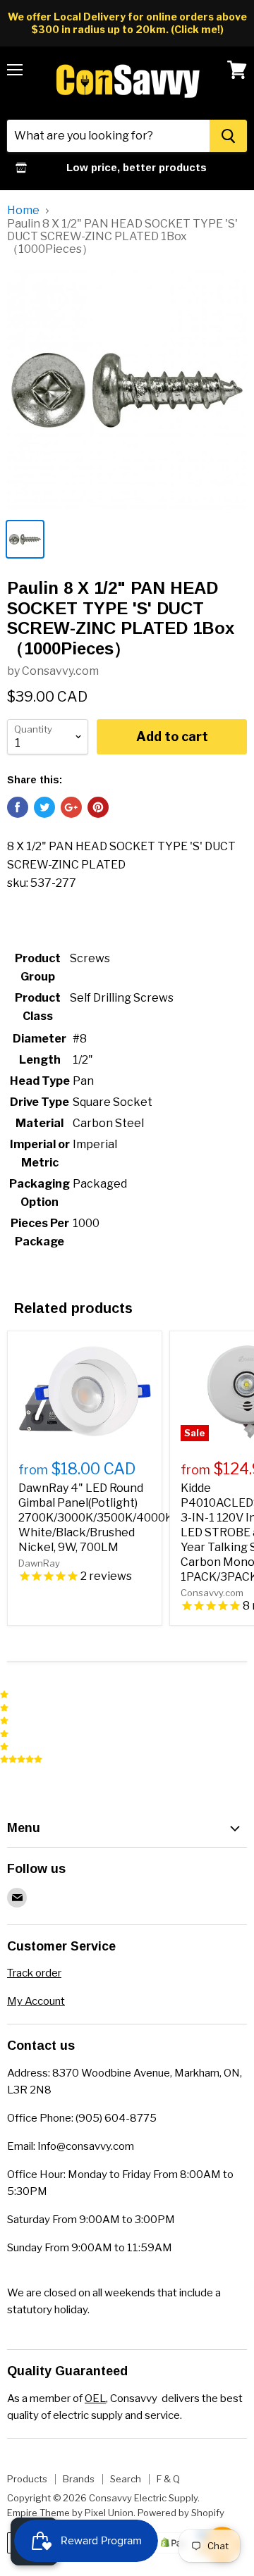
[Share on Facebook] (18, 807)
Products (27, 2479)
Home (23, 211)
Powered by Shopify (181, 2513)
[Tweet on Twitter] (44, 807)
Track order (34, 1973)
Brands (79, 2479)
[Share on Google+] (71, 807)
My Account (36, 2001)
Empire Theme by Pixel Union (70, 2513)
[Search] (228, 136)
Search (126, 2479)
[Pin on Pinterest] (98, 807)
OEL (95, 2398)
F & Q (168, 2479)
